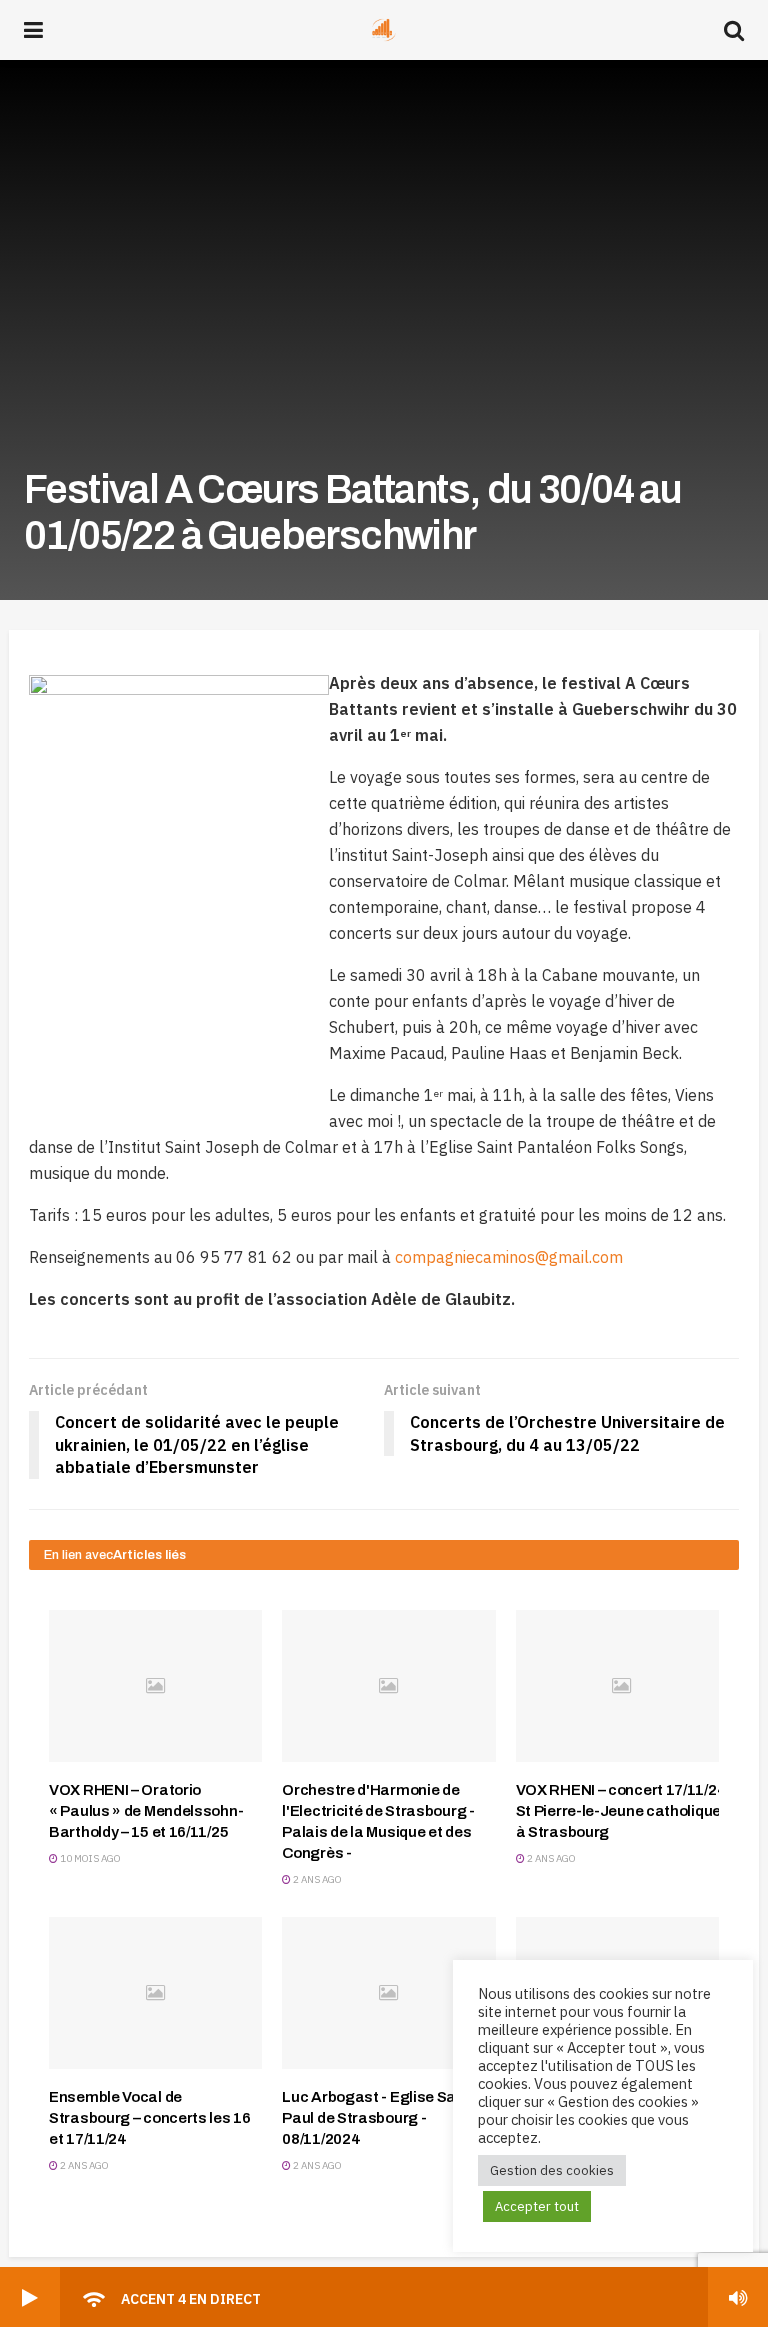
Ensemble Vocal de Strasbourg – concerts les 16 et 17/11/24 (150, 2118)
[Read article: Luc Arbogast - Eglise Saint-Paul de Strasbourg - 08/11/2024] (388, 1993)
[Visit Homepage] (384, 30)
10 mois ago (89, 1858)
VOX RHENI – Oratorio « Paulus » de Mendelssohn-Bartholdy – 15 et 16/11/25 (146, 1811)
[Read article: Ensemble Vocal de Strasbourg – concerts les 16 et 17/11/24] (155, 1993)
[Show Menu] (33, 30)
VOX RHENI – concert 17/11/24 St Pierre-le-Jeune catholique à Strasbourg (621, 1811)
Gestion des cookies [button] (552, 2170)
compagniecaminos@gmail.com (509, 1257)
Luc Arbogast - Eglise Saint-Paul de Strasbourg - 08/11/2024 (381, 2118)
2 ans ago (316, 1879)
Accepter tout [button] (537, 2206)
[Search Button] (734, 30)
